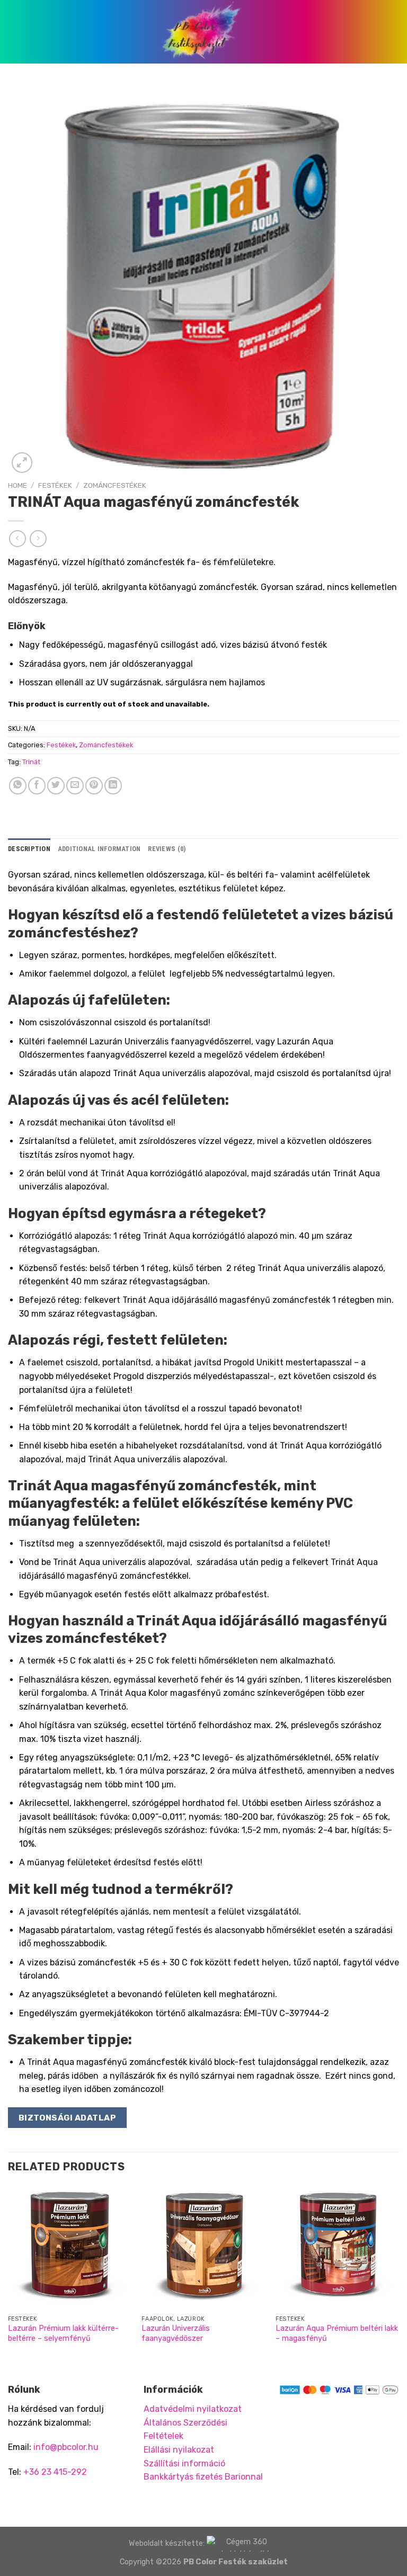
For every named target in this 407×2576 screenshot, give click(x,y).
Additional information (99, 849)
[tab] (29, 849)
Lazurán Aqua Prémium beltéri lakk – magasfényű (337, 2333)
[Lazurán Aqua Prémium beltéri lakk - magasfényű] (337, 2248)
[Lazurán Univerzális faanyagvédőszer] (203, 2248)
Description (29, 849)
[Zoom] (22, 463)
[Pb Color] (203, 32)
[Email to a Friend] (75, 786)
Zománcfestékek (115, 485)
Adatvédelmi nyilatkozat (193, 2409)
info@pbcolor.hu (66, 2447)
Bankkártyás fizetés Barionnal (203, 2477)
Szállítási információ (184, 2463)
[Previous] (8, 2275)
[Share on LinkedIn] (113, 786)
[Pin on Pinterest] (94, 786)
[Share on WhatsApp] (18, 786)
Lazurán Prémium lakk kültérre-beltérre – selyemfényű (63, 2333)
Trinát (31, 762)
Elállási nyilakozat (179, 2450)
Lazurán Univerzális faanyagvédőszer (176, 2333)
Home (17, 485)
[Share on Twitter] (56, 786)
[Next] (399, 2275)
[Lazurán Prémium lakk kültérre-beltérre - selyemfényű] (70, 2248)
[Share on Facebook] (37, 786)
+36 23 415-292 (55, 2472)
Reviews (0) (167, 849)
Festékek (55, 485)
